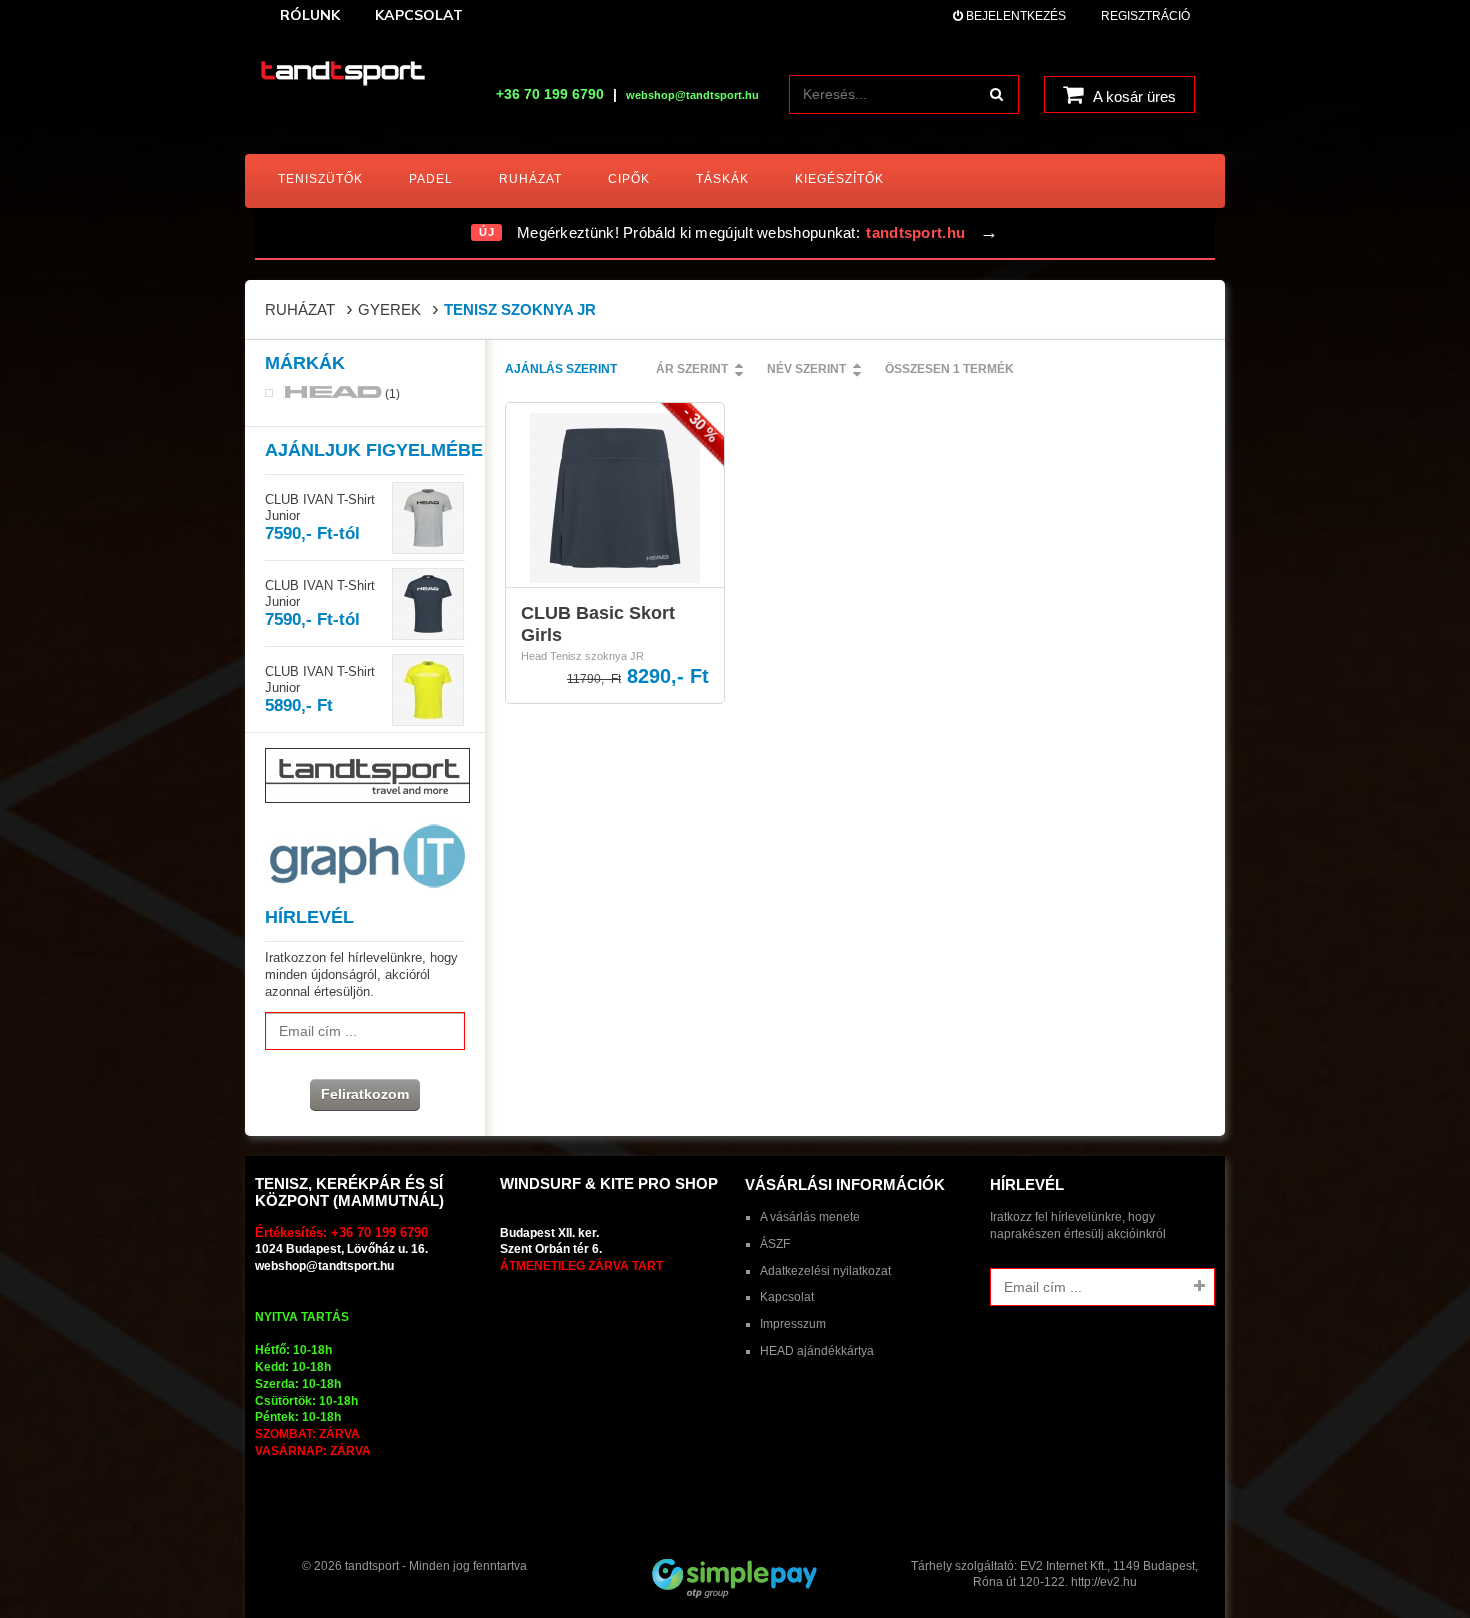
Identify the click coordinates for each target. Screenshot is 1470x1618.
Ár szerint (692, 369)
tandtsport (372, 1566)
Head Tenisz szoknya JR (582, 656)
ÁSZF (775, 1244)
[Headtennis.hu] (343, 75)
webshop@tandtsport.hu (324, 1266)
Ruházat (300, 309)
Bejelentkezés (1014, 16)
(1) (391, 393)
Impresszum (793, 1324)
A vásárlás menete (810, 1217)
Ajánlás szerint (561, 369)
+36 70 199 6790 (550, 94)
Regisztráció (1145, 16)
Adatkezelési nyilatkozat (825, 1271)
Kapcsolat (787, 1297)
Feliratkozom (365, 1094)
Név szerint (806, 369)
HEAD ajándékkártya (817, 1351)
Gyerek (389, 309)
